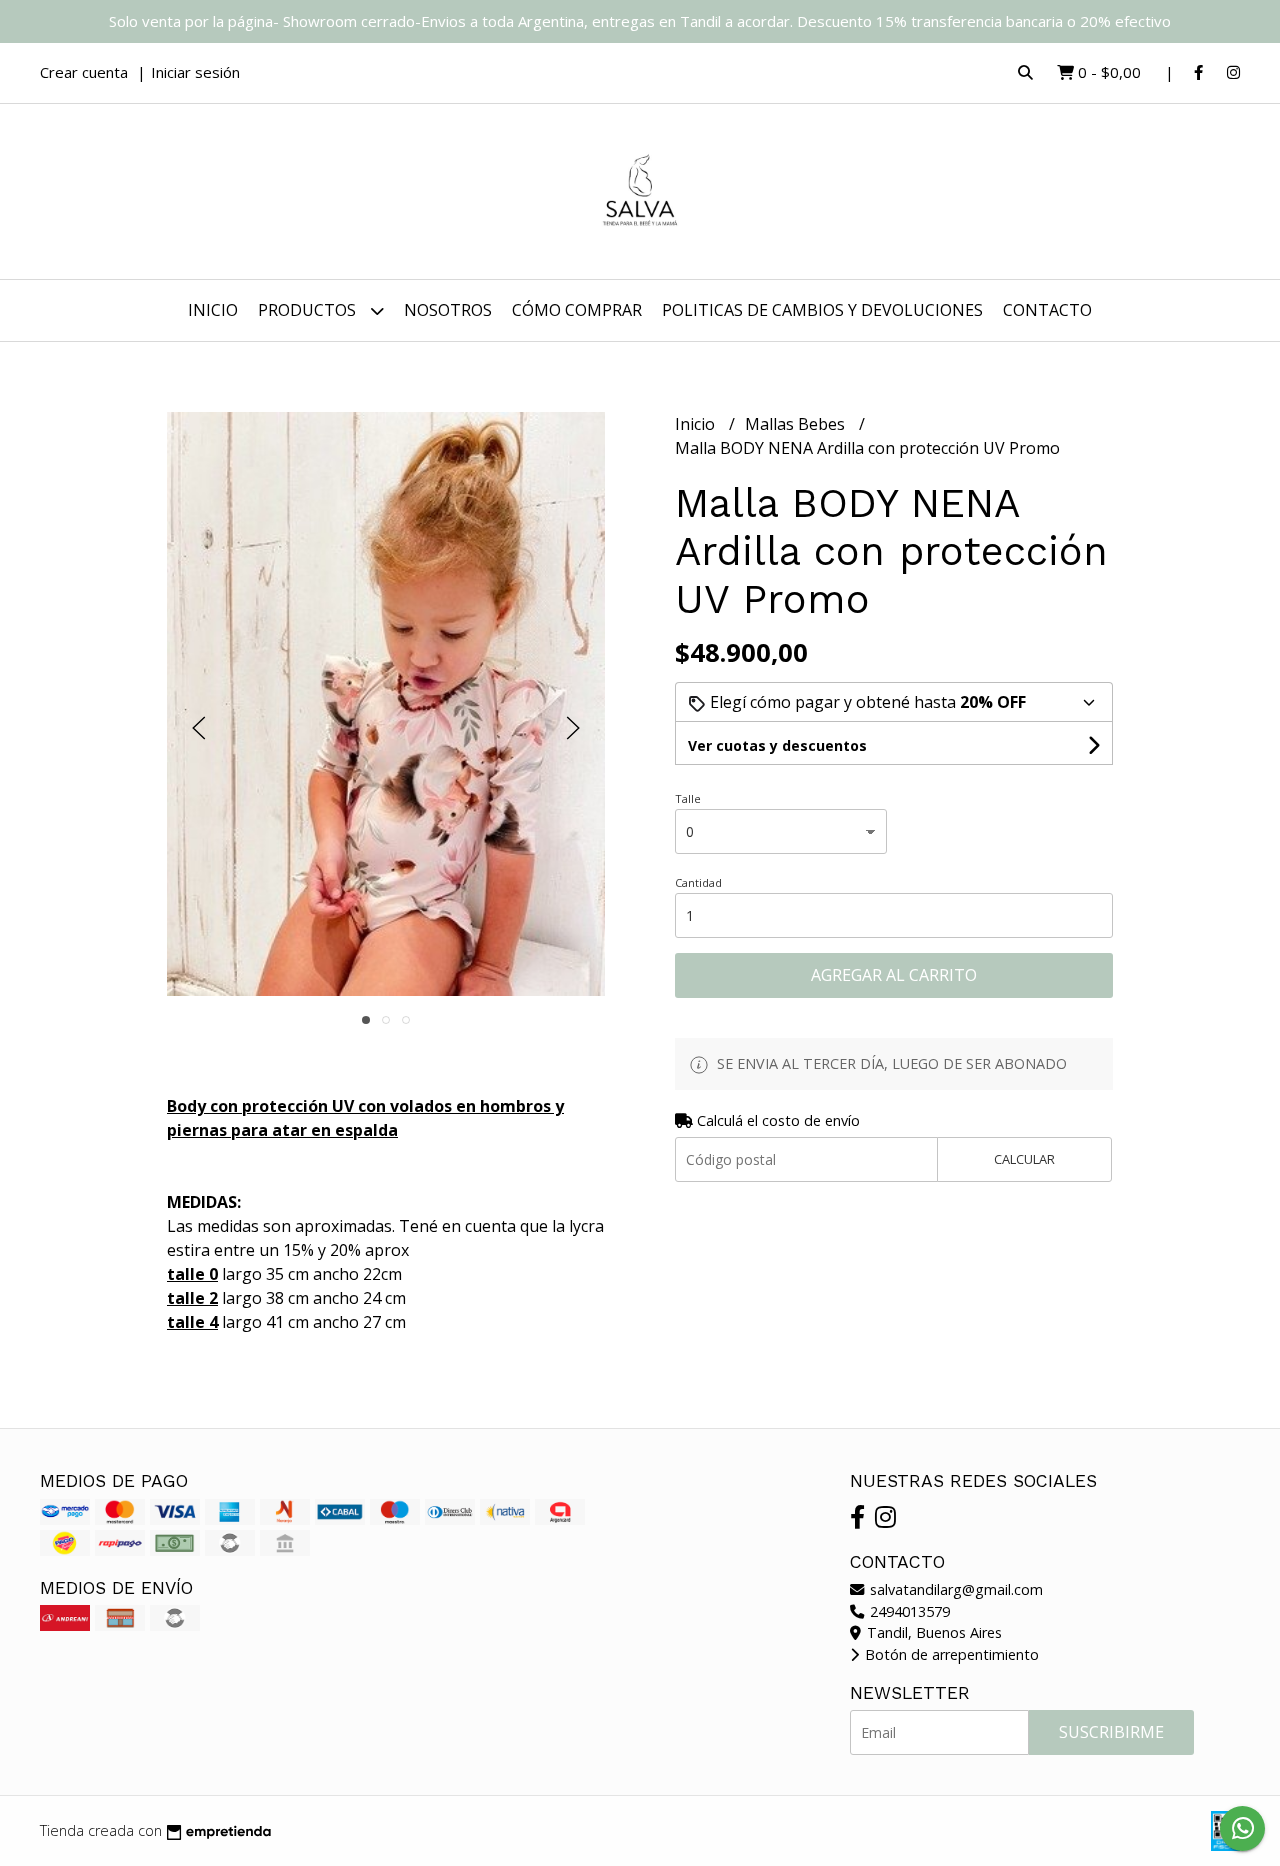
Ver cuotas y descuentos (777, 745)
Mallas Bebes (797, 424)
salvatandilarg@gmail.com (954, 1589)
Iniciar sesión (195, 72)
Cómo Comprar (577, 310)
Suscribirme (1111, 1732)
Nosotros (448, 310)
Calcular (1024, 1159)
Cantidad (698, 882)
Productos (309, 310)
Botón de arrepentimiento (950, 1654)
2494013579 (908, 1611)
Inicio (213, 310)
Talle (688, 798)
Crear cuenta (84, 72)
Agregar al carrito (894, 975)
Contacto (1047, 310)
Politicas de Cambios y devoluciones (822, 310)
